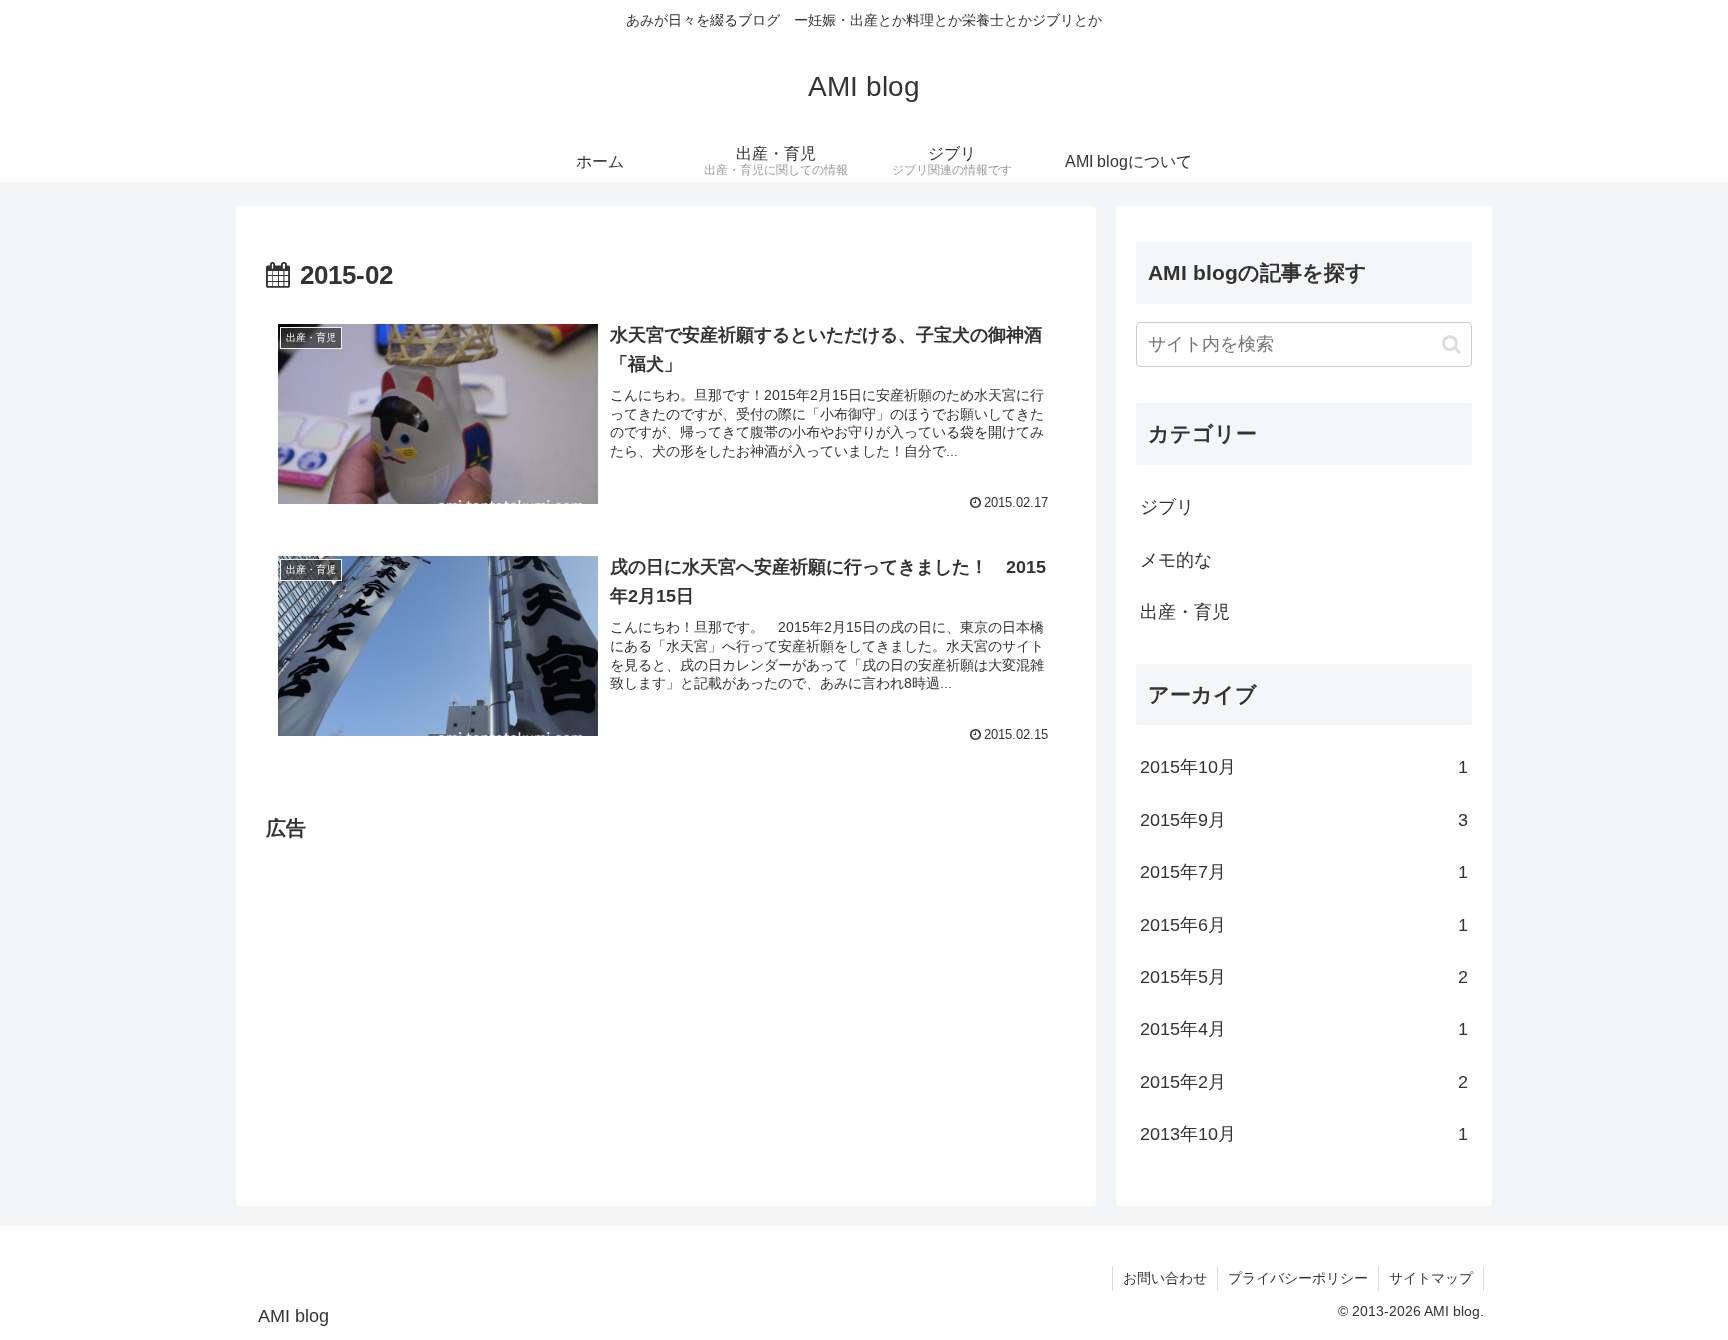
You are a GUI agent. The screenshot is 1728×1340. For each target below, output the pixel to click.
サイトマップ (1431, 1278)
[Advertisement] (666, 986)
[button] (1451, 344)
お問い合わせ (1165, 1278)
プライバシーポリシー (1298, 1278)
